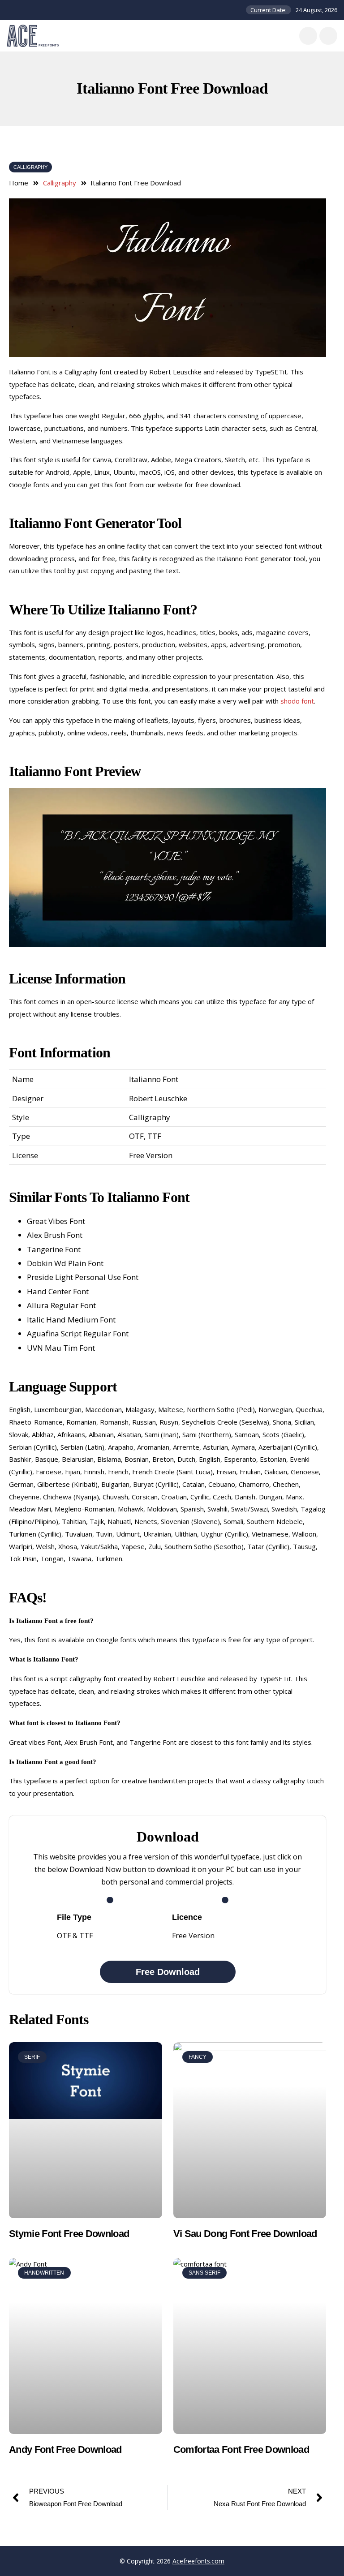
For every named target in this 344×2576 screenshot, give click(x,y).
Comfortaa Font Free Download (241, 2449)
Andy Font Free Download (65, 2449)
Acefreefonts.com (198, 2561)
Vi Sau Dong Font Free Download (245, 2234)
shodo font (297, 701)
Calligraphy (30, 167)
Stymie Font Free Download (69, 2234)
